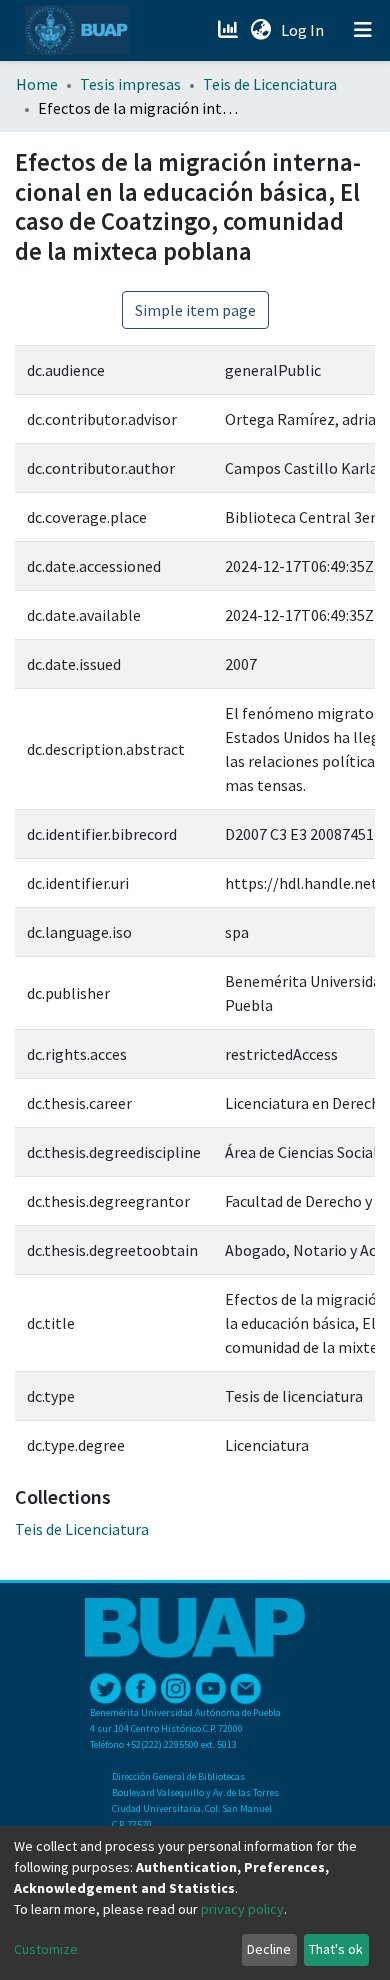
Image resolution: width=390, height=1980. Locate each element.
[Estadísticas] (229, 30)
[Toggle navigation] (363, 30)
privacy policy (242, 1909)
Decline (269, 1949)
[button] (260, 30)
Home (37, 84)
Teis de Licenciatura (270, 84)
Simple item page (195, 310)
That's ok (336, 1949)
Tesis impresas (130, 84)
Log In (304, 30)
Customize (46, 1949)
